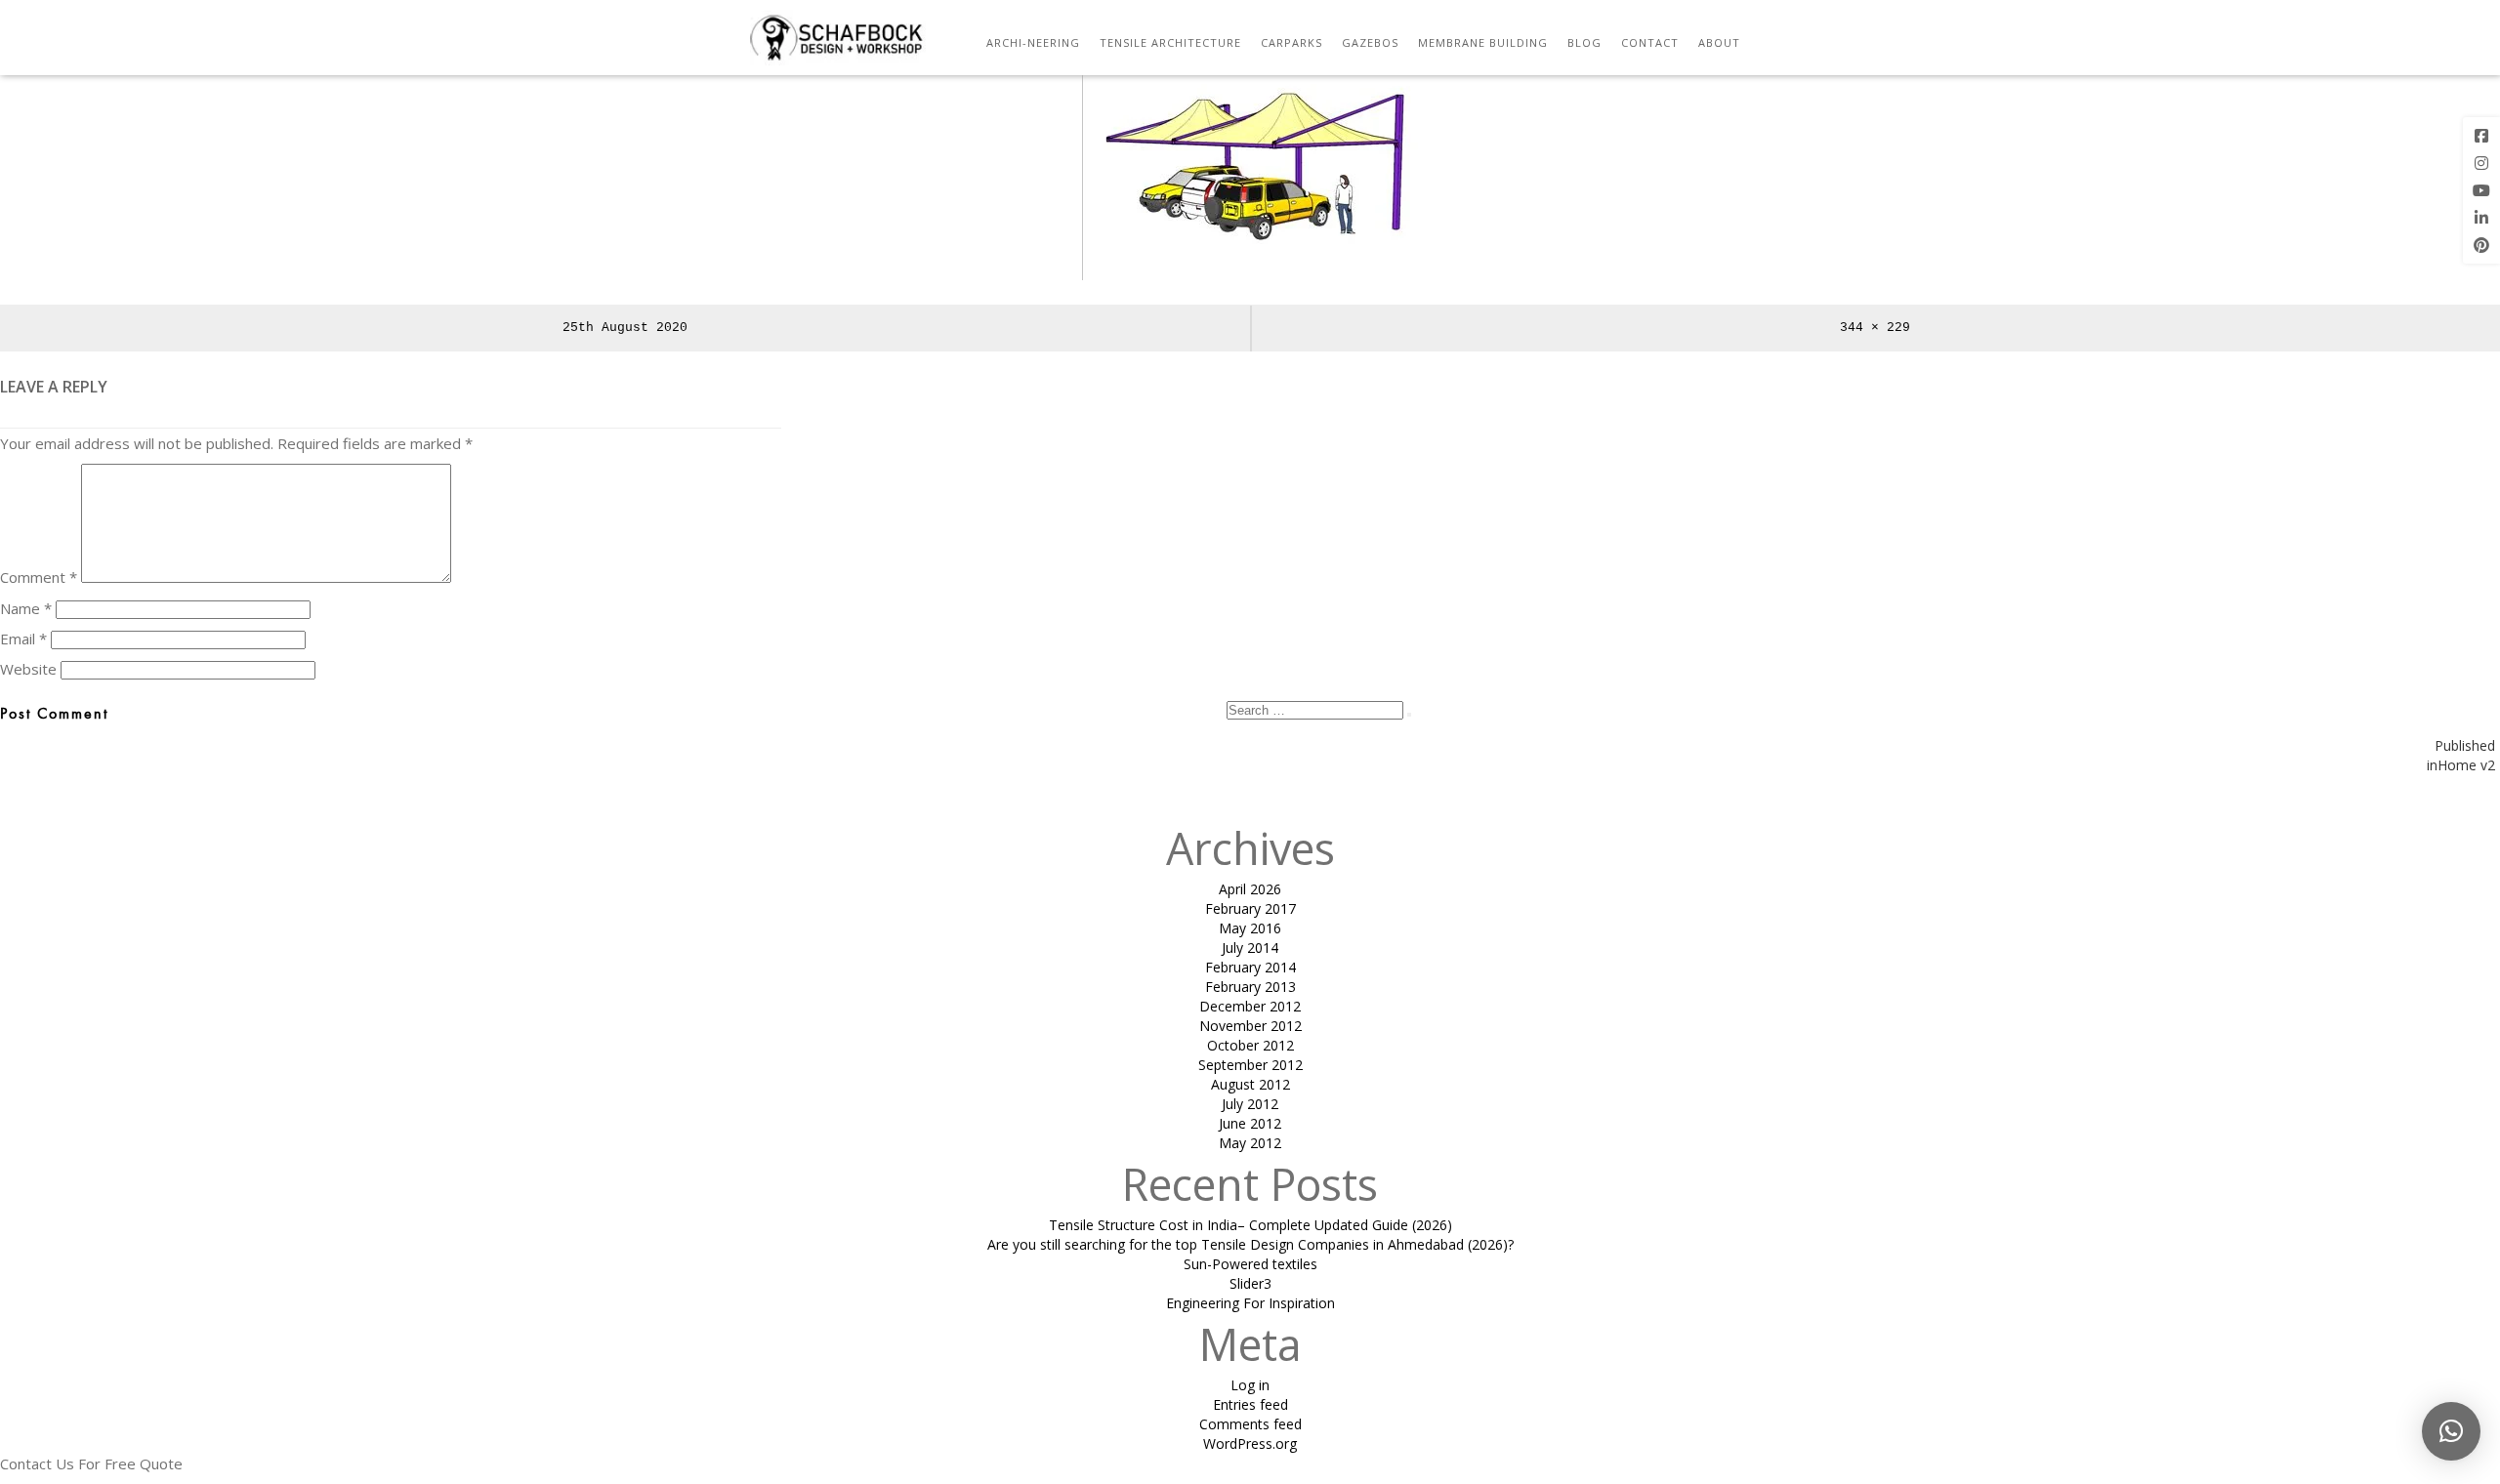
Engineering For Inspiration (1250, 1303)
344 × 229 (1875, 328)
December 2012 (1250, 1006)
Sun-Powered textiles (1250, 1264)
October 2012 (1250, 1045)
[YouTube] (2481, 190)
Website (28, 669)
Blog (1584, 42)
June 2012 (1250, 1123)
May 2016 (1250, 928)
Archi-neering (1033, 42)
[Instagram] (2481, 163)
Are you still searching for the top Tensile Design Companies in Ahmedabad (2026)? (1250, 1244)
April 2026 (1250, 889)
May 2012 (1250, 1143)
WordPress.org (1250, 1443)
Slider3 (1250, 1283)
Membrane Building (1483, 42)
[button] (2451, 1431)
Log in (1250, 1385)
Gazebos (1370, 42)
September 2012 (1250, 1065)
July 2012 (1250, 1104)
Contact (1650, 42)
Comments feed (1250, 1424)
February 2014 (1250, 967)
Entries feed (1250, 1404)
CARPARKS (1292, 42)
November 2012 (1250, 1026)
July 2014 (1250, 948)
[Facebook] (2481, 136)
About (1719, 42)
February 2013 (1250, 987)
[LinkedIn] (2481, 218)
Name (26, 608)
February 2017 (1250, 908)
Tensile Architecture (1170, 42)
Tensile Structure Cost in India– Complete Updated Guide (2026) (1250, 1225)
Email (23, 639)
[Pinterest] (2481, 245)
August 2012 (1250, 1084)
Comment (39, 577)
